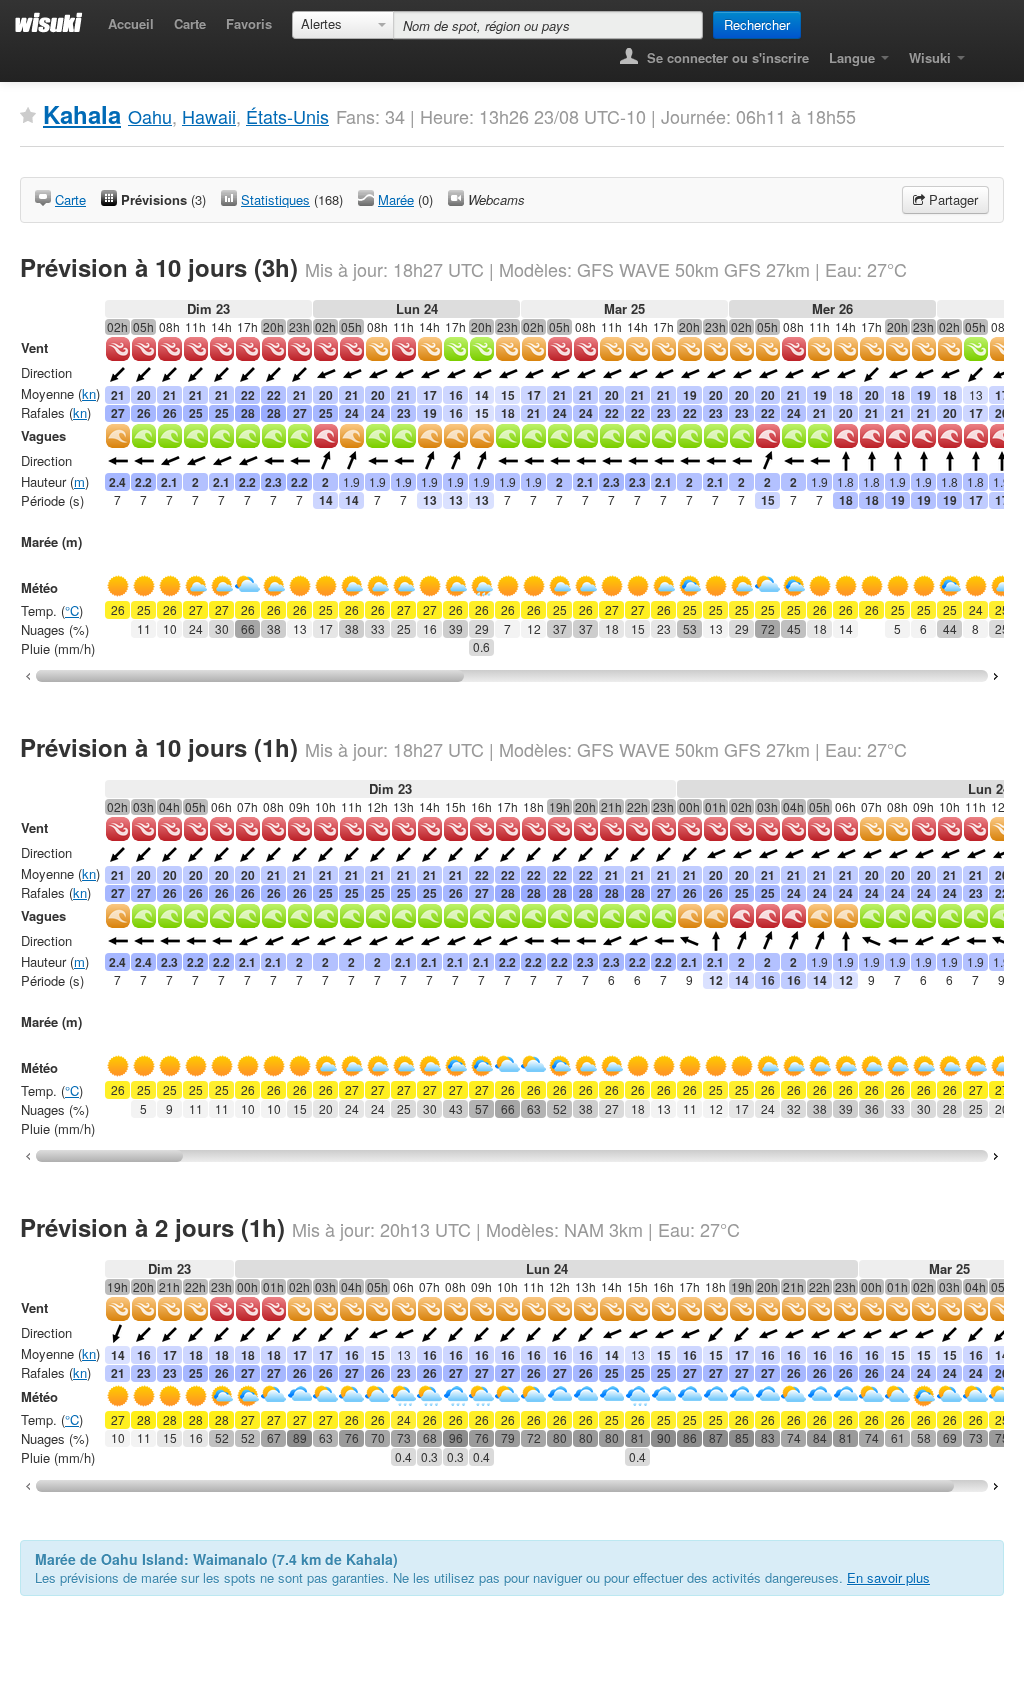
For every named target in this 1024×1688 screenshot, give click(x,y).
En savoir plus (888, 1577)
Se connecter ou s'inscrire (726, 57)
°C (72, 610)
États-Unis (287, 116)
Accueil (131, 23)
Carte (190, 23)
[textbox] (548, 25)
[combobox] (343, 25)
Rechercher (757, 24)
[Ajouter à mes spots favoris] (28, 116)
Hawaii (209, 116)
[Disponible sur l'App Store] (989, 51)
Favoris (249, 23)
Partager (951, 199)
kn (89, 393)
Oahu (150, 116)
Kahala (82, 114)
